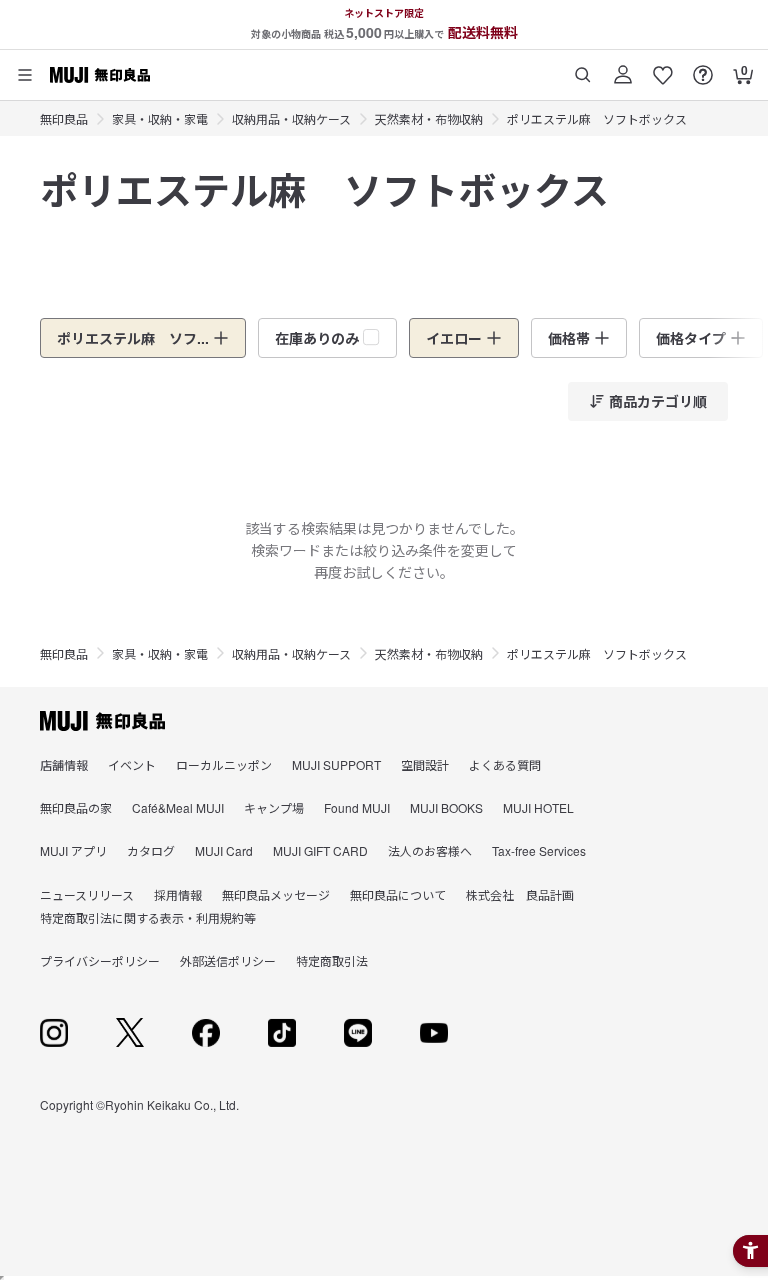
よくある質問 (505, 764)
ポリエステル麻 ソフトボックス (597, 118)
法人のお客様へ (430, 850)
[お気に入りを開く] (663, 67)
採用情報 (178, 894)
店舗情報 (64, 764)
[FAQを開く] (703, 67)
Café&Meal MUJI (178, 807)
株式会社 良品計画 (520, 894)
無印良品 (64, 118)
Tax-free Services (539, 850)
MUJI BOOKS (446, 807)
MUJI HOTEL (538, 807)
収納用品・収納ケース (291, 118)
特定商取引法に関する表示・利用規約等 (148, 917)
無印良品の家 (76, 807)
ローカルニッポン (224, 764)
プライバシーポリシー (100, 960)
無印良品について (398, 894)
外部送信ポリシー (228, 960)
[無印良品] (102, 721)
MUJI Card (224, 850)
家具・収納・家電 (160, 118)
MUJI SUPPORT (336, 764)
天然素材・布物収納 (429, 118)
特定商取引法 (332, 960)
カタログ (151, 850)
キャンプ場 (274, 807)
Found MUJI (357, 807)
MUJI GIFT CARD (320, 850)
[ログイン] (623, 67)
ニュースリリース (87, 894)
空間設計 (425, 764)
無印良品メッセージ (276, 894)
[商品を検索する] (583, 67)
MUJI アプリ (73, 850)
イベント (132, 764)
